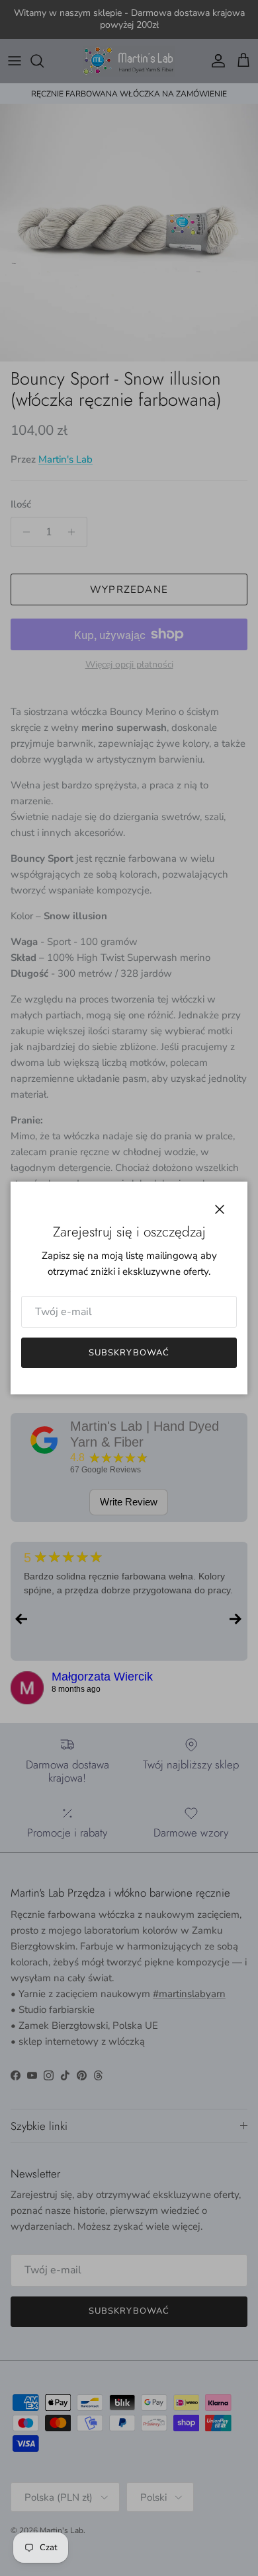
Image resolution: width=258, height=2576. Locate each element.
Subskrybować (129, 1353)
